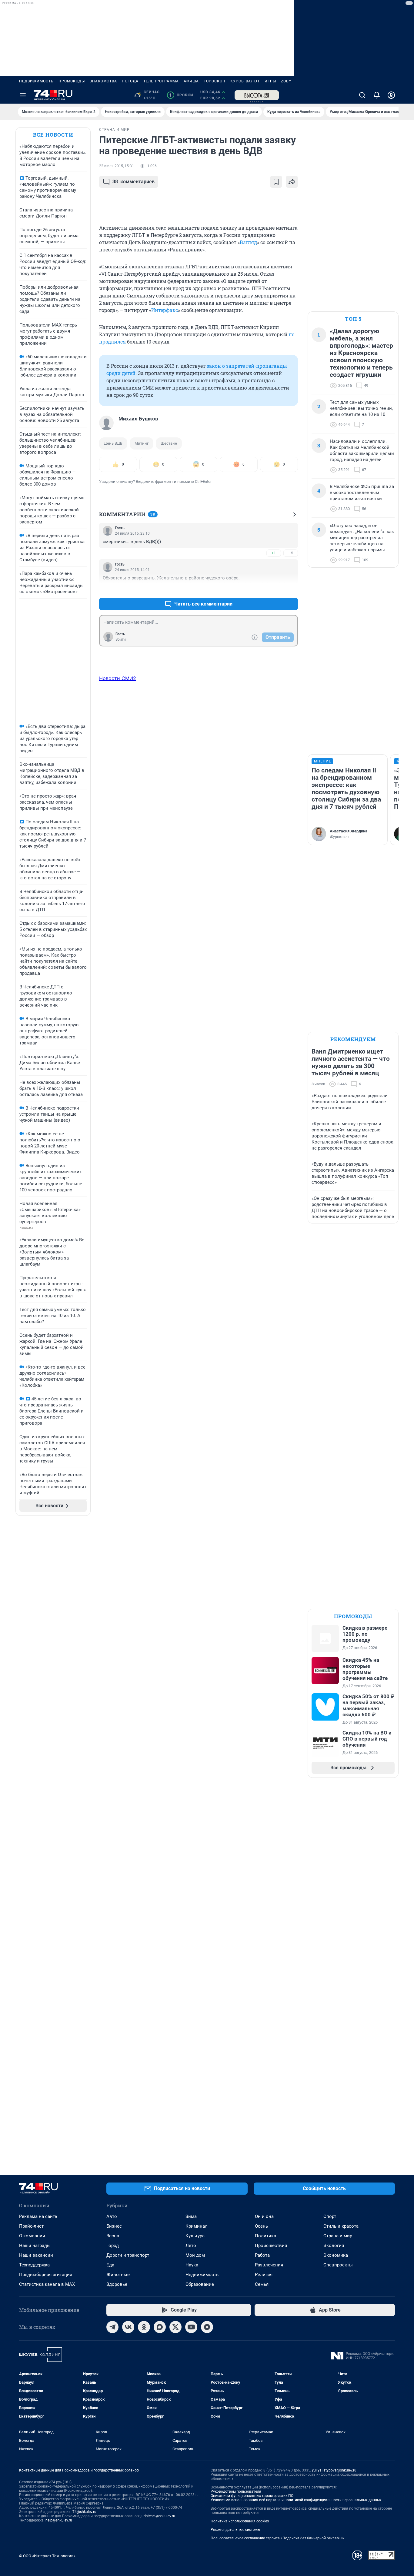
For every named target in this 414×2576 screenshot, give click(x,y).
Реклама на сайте (38, 2216)
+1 (274, 553)
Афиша (191, 81)
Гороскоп (215, 81)
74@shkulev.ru (84, 2512)
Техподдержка (34, 2265)
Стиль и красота (341, 2226)
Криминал (197, 2226)
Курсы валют (245, 81)
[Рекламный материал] (257, 95)
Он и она (264, 2216)
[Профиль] (391, 95)
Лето (191, 2246)
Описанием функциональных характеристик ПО (252, 2496)
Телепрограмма (161, 81)
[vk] (128, 2327)
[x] (175, 2327)
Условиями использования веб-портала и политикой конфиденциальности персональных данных (296, 2500)
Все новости (53, 135)
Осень (261, 2226)
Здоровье (117, 2284)
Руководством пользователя (236, 2491)
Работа (262, 2255)
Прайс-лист (31, 2226)
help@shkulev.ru (59, 2520)
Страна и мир (338, 2236)
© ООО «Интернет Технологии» (47, 2556)
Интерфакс (165, 310)
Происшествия (271, 2246)
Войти (121, 639)
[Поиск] (362, 95)
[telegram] (112, 2327)
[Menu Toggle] (23, 95)
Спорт (330, 2216)
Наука (192, 2265)
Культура (195, 2236)
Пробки (181, 95)
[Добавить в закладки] (276, 182)
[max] (160, 2327)
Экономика (336, 2255)
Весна (113, 2236)
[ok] (144, 2327)
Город (113, 2246)
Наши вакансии (36, 2255)
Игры (270, 81)
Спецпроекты (338, 2265)
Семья (262, 2284)
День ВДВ (113, 443)
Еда (110, 2265)
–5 (291, 553)
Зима (191, 2216)
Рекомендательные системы (235, 2530)
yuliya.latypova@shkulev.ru (334, 2470)
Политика (265, 2236)
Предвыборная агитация (46, 2275)
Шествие (169, 443)
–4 (291, 589)
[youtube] (191, 2327)
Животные (118, 2275)
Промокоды (72, 81)
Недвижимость (36, 81)
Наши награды (35, 2246)
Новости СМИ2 (118, 678)
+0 (274, 589)
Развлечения (269, 2265)
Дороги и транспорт (128, 2255)
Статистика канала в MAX (47, 2284)
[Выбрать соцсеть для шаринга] (292, 182)
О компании (32, 2236)
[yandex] (207, 2327)
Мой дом (195, 2255)
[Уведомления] (377, 95)
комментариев (134, 182)
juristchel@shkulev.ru (158, 2516)
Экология (334, 2246)
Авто (112, 2216)
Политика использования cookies (240, 2521)
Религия (264, 2275)
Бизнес (114, 2226)
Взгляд (248, 242)
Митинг (142, 443)
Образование (200, 2284)
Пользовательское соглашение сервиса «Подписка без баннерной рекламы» (277, 2538)
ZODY (286, 81)
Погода (130, 81)
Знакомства (103, 81)
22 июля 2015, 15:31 (117, 166)
